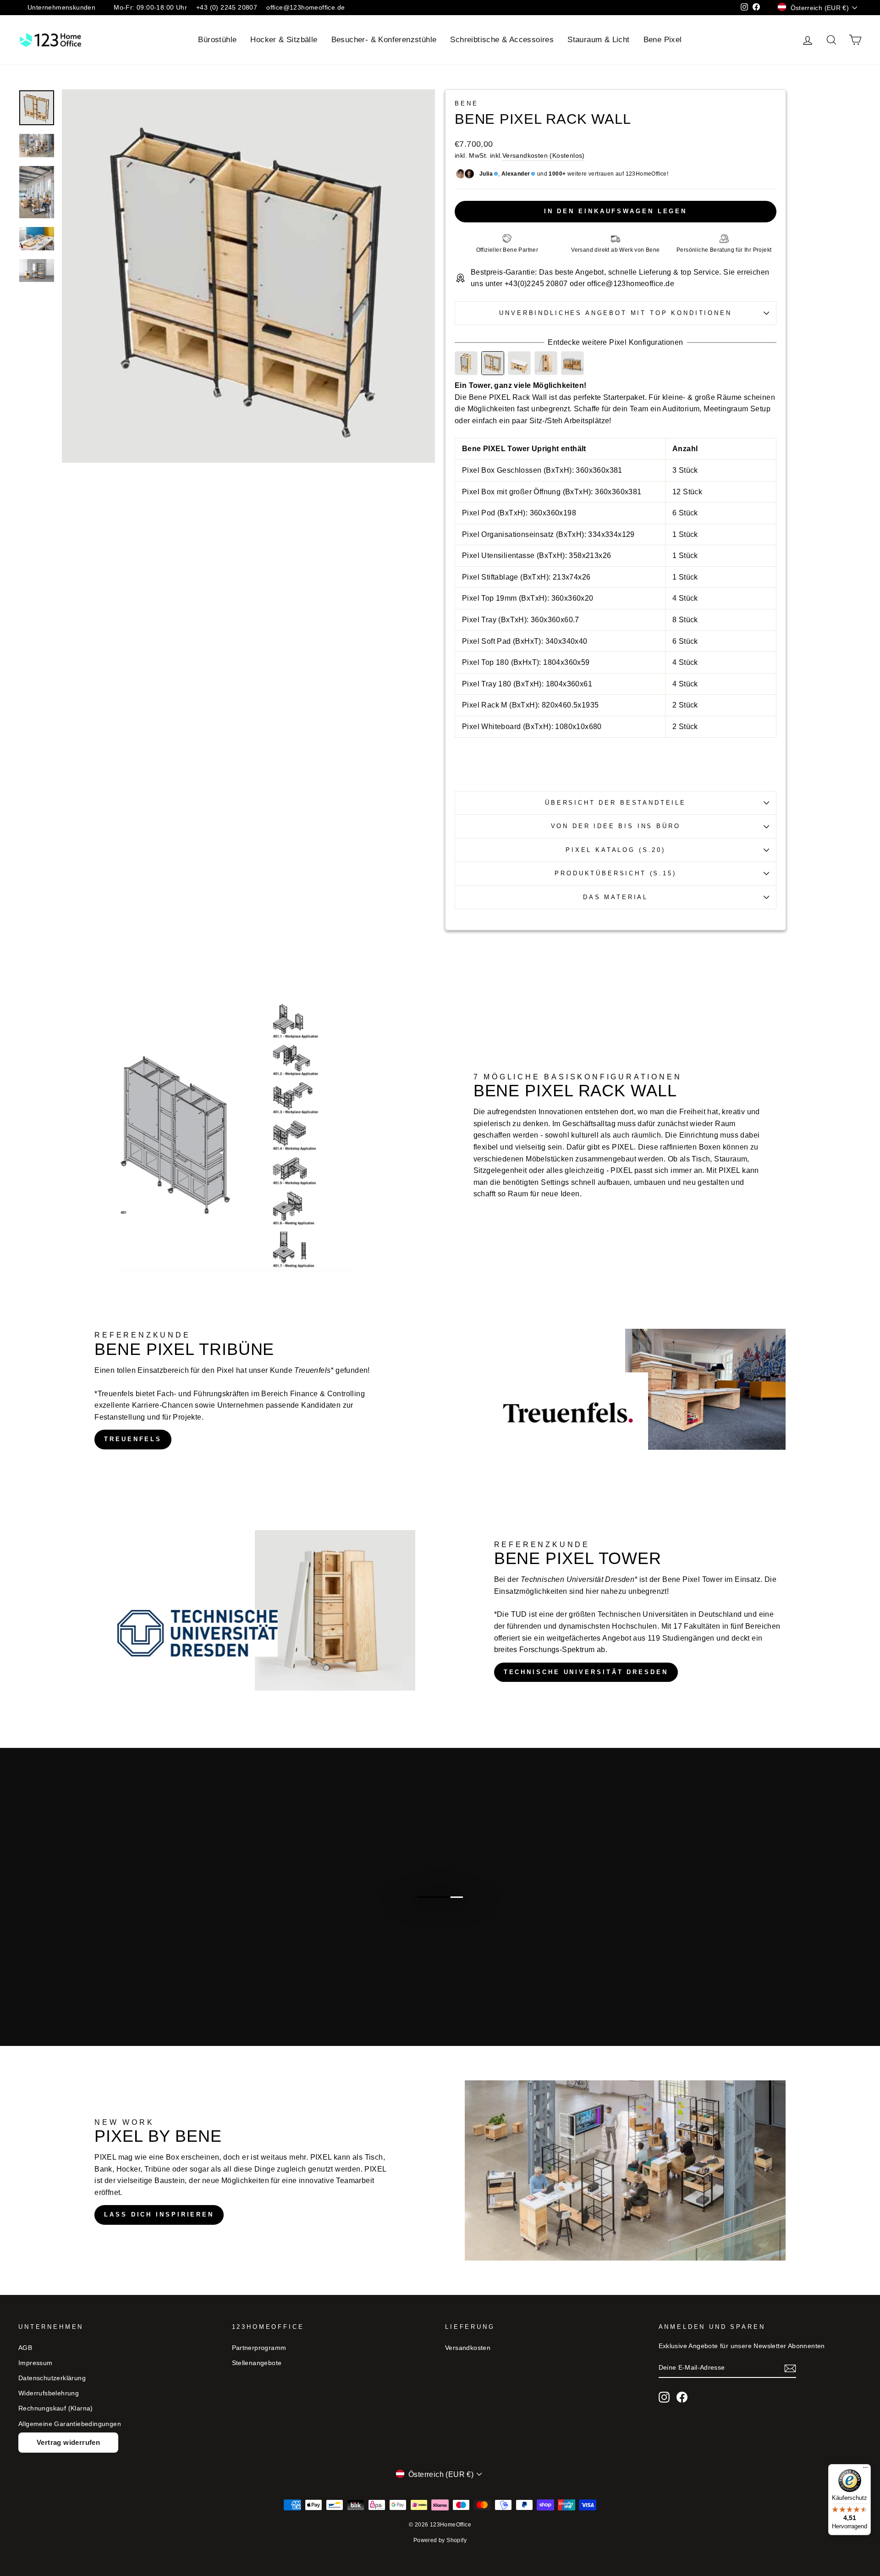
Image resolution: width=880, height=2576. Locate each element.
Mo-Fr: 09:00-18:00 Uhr (150, 8)
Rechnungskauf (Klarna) (56, 2408)
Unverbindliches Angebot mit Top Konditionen (615, 313)
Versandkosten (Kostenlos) (544, 156)
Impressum (36, 2363)
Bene (466, 103)
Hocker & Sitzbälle (284, 40)
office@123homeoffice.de (305, 8)
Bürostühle (217, 40)
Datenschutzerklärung (52, 2378)
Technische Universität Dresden (586, 1672)
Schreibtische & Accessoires (502, 40)
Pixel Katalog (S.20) (616, 850)
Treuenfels (133, 1439)
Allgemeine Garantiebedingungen (70, 2424)
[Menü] (865, 2470)
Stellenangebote (257, 2363)
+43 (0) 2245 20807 (227, 8)
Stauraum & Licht (598, 40)
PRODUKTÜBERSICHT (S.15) (615, 873)
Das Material (616, 897)
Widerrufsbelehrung (49, 2393)
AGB (25, 2348)
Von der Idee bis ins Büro (616, 826)
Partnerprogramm (259, 2348)
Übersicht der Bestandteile (616, 803)
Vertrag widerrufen (68, 2442)
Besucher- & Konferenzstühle (384, 40)
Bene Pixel (663, 40)
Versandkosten (468, 2348)
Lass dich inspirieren (159, 2214)
